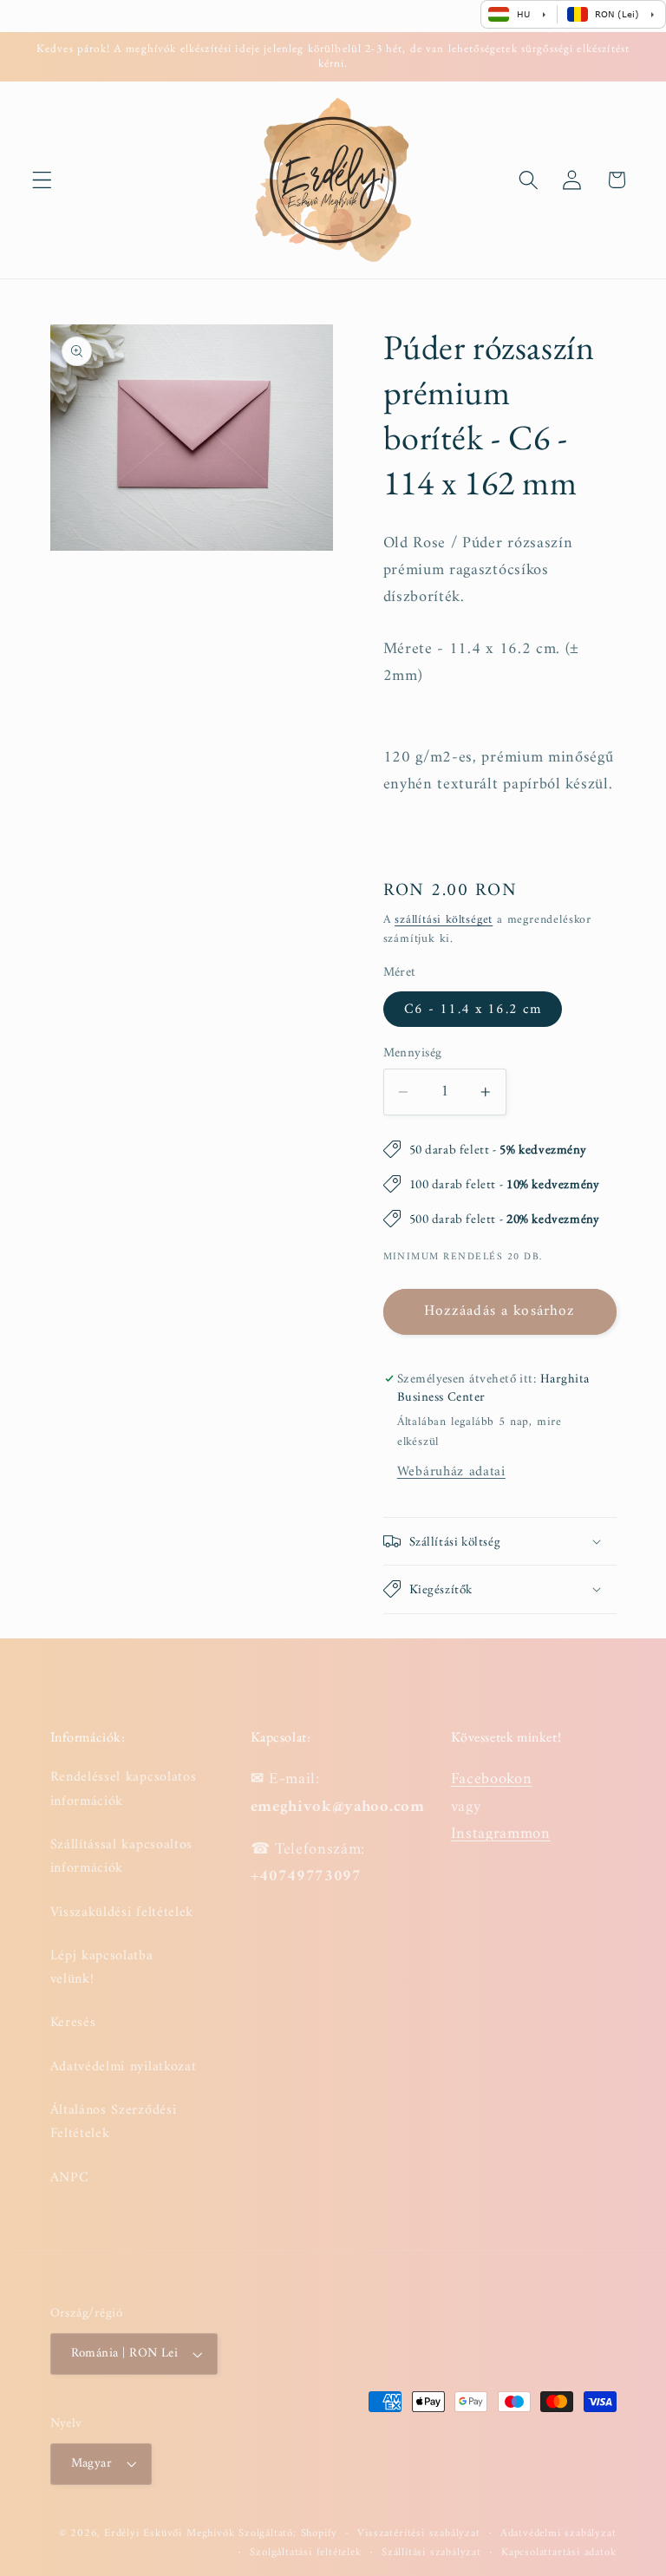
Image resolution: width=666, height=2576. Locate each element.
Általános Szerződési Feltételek (114, 2122)
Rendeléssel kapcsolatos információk (124, 1789)
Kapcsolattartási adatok (559, 2553)
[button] (42, 180)
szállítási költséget (444, 920)
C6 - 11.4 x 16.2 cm (473, 1010)
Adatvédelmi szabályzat (558, 2534)
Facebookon (492, 1779)
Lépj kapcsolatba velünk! (102, 1968)
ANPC (70, 2178)
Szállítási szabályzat (431, 2553)
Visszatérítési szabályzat (418, 2534)
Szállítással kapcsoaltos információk (122, 1857)
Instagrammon (501, 1834)
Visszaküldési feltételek (122, 1912)
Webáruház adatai (451, 1472)
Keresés (73, 2023)
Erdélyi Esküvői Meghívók (169, 2534)
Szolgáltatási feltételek (305, 2553)
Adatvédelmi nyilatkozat (124, 2067)
